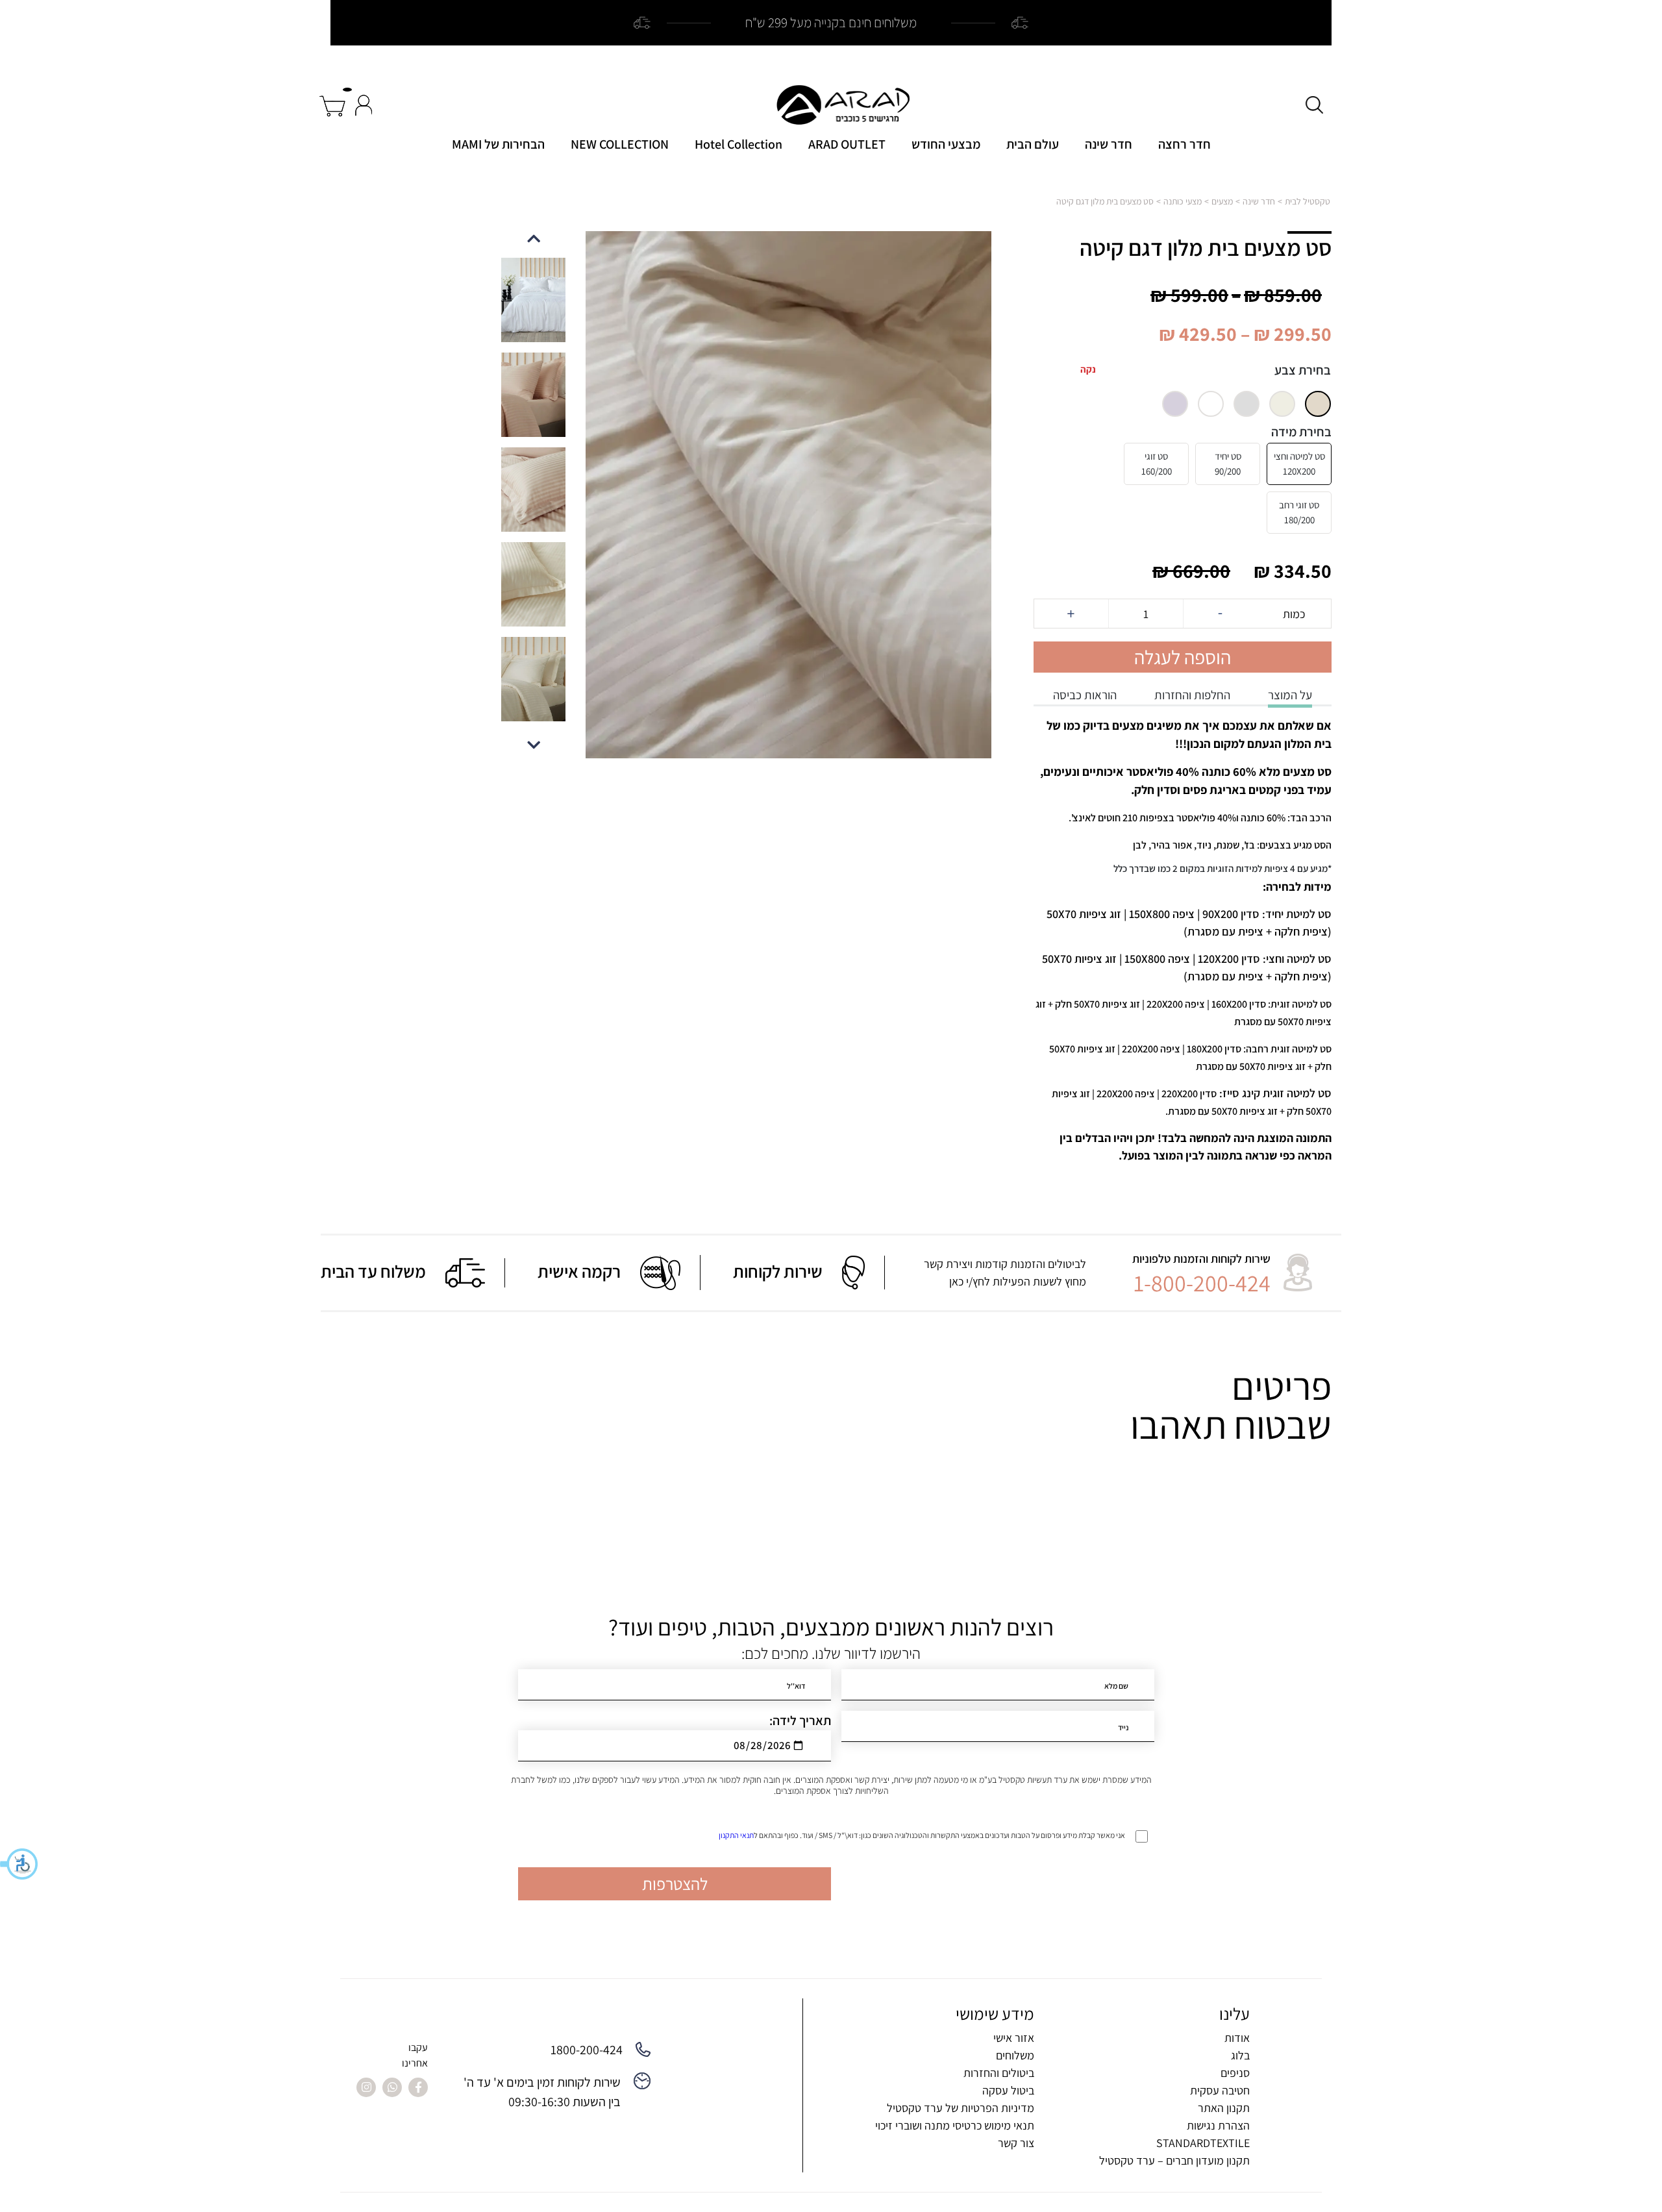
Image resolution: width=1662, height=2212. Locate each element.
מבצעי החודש (946, 144)
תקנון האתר (1224, 2108)
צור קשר (1016, 2143)
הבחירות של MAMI (498, 144)
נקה (1088, 369)
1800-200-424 (587, 2050)
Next (534, 238)
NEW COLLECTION (620, 144)
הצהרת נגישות (1218, 2125)
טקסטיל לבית (1308, 201)
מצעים (1222, 201)
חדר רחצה (1184, 144)
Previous (534, 744)
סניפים (1235, 2073)
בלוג (1240, 2055)
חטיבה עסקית (1220, 2090)
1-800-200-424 (1202, 1283)
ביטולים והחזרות (999, 2073)
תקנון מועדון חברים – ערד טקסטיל (1174, 2160)
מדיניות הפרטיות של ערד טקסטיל (961, 2108)
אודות (1237, 2038)
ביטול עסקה (1008, 2090)
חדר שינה (1109, 144)
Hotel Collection (738, 144)
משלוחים (1015, 2055)
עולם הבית (1033, 144)
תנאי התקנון (736, 1835)
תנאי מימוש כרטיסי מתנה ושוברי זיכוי (955, 2125)
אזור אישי (1014, 2038)
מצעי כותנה (1183, 201)
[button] (19, 1864)
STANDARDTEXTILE (1203, 2143)
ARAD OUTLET (847, 144)
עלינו (1234, 2014)
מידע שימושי (995, 2014)
